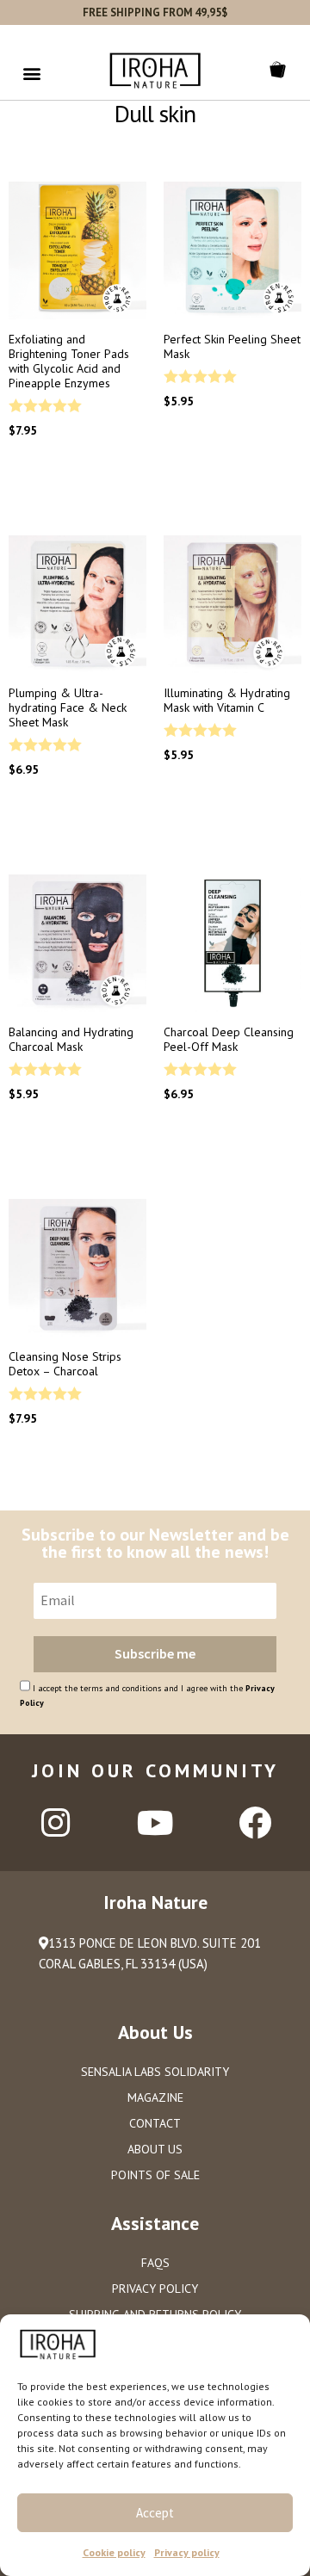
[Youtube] (155, 1823)
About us (155, 2149)
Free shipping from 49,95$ (155, 12)
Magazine (155, 2097)
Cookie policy (114, 2552)
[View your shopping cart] (281, 70)
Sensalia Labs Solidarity (155, 2072)
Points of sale (155, 2175)
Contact (155, 2123)
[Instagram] (55, 1823)
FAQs (155, 2263)
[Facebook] (255, 1823)
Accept (155, 2513)
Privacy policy (187, 2552)
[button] (31, 73)
